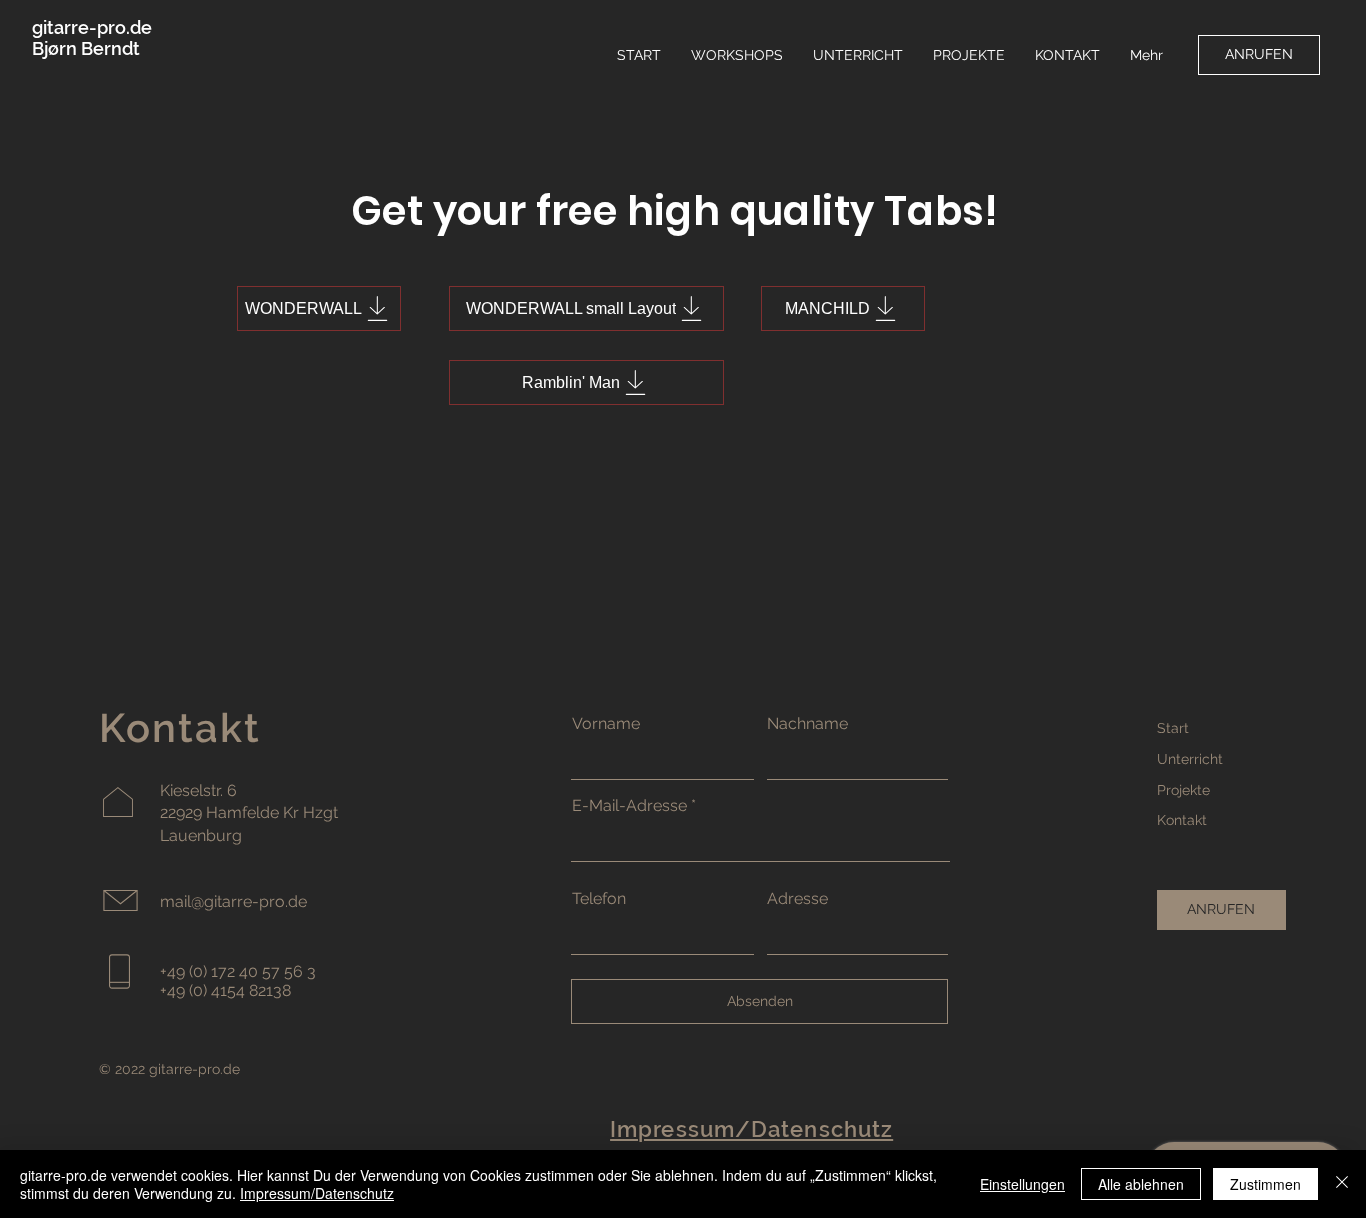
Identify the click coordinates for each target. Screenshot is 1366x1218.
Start (1173, 728)
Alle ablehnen (1141, 1184)
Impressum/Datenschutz (317, 1193)
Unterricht (1190, 759)
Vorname (606, 724)
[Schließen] (1342, 1184)
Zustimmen (1265, 1184)
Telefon (599, 899)
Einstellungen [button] (1022, 1184)
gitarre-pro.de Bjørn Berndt (92, 38)
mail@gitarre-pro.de (233, 901)
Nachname (807, 724)
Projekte (1183, 790)
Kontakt (1182, 820)
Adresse (797, 899)
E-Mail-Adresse (629, 806)
